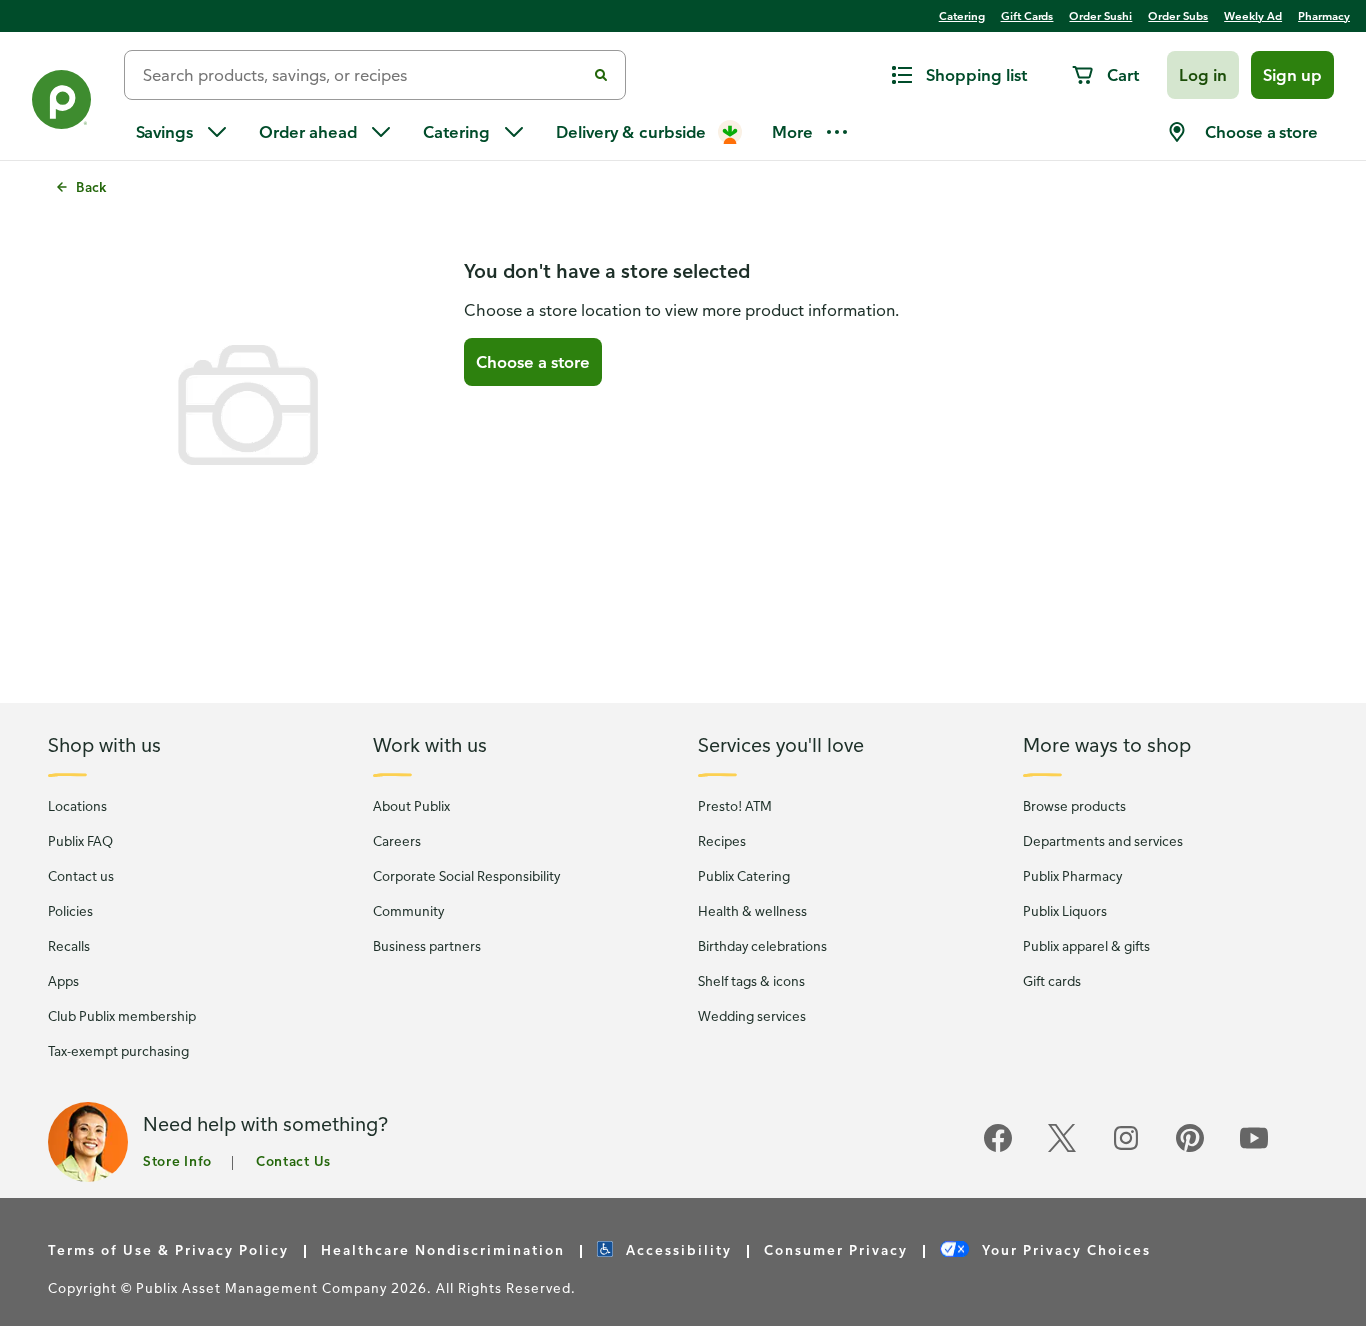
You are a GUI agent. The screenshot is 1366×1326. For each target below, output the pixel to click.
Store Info (177, 1160)
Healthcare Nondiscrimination (443, 1249)
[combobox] (363, 75)
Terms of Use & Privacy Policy (168, 1249)
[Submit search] (601, 75)
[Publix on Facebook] (998, 1148)
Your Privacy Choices (1064, 1249)
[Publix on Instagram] (1126, 1148)
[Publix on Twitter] (1062, 1148)
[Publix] (62, 103)
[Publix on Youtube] (1254, 1148)
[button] (1203, 75)
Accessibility (676, 1249)
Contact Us (293, 1160)
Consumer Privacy (836, 1249)
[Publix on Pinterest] (1190, 1148)
